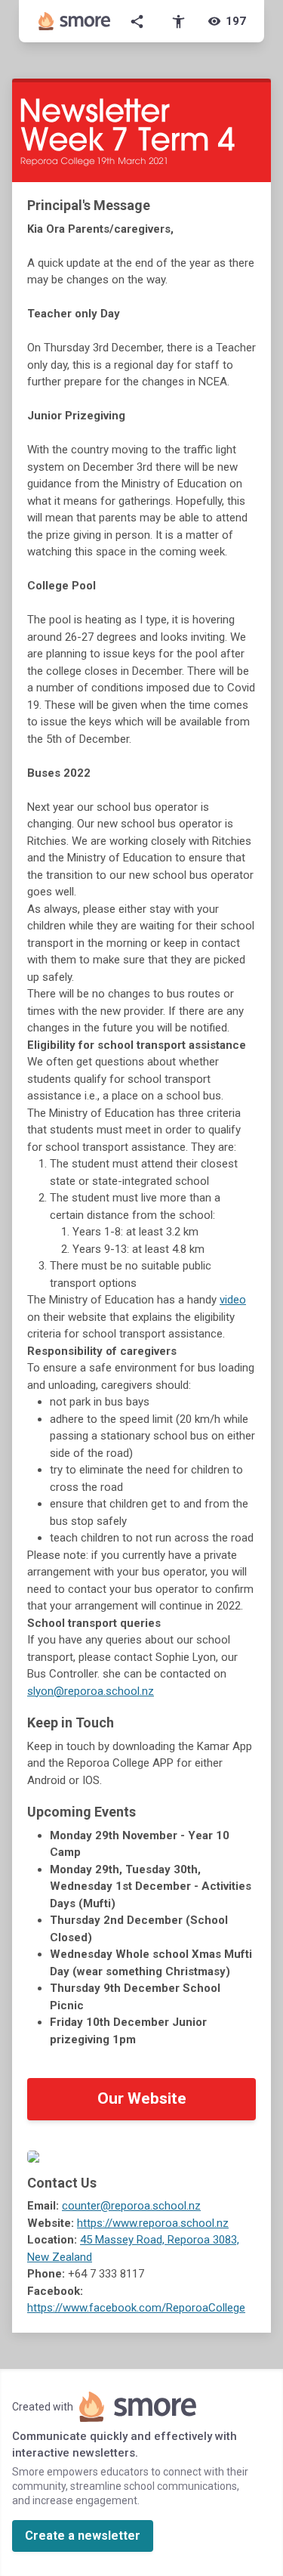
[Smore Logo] (75, 21)
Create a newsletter (83, 2536)
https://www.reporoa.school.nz (153, 2223)
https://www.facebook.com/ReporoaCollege (136, 2308)
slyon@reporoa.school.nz (91, 1691)
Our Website (142, 2098)
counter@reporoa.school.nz (131, 2206)
